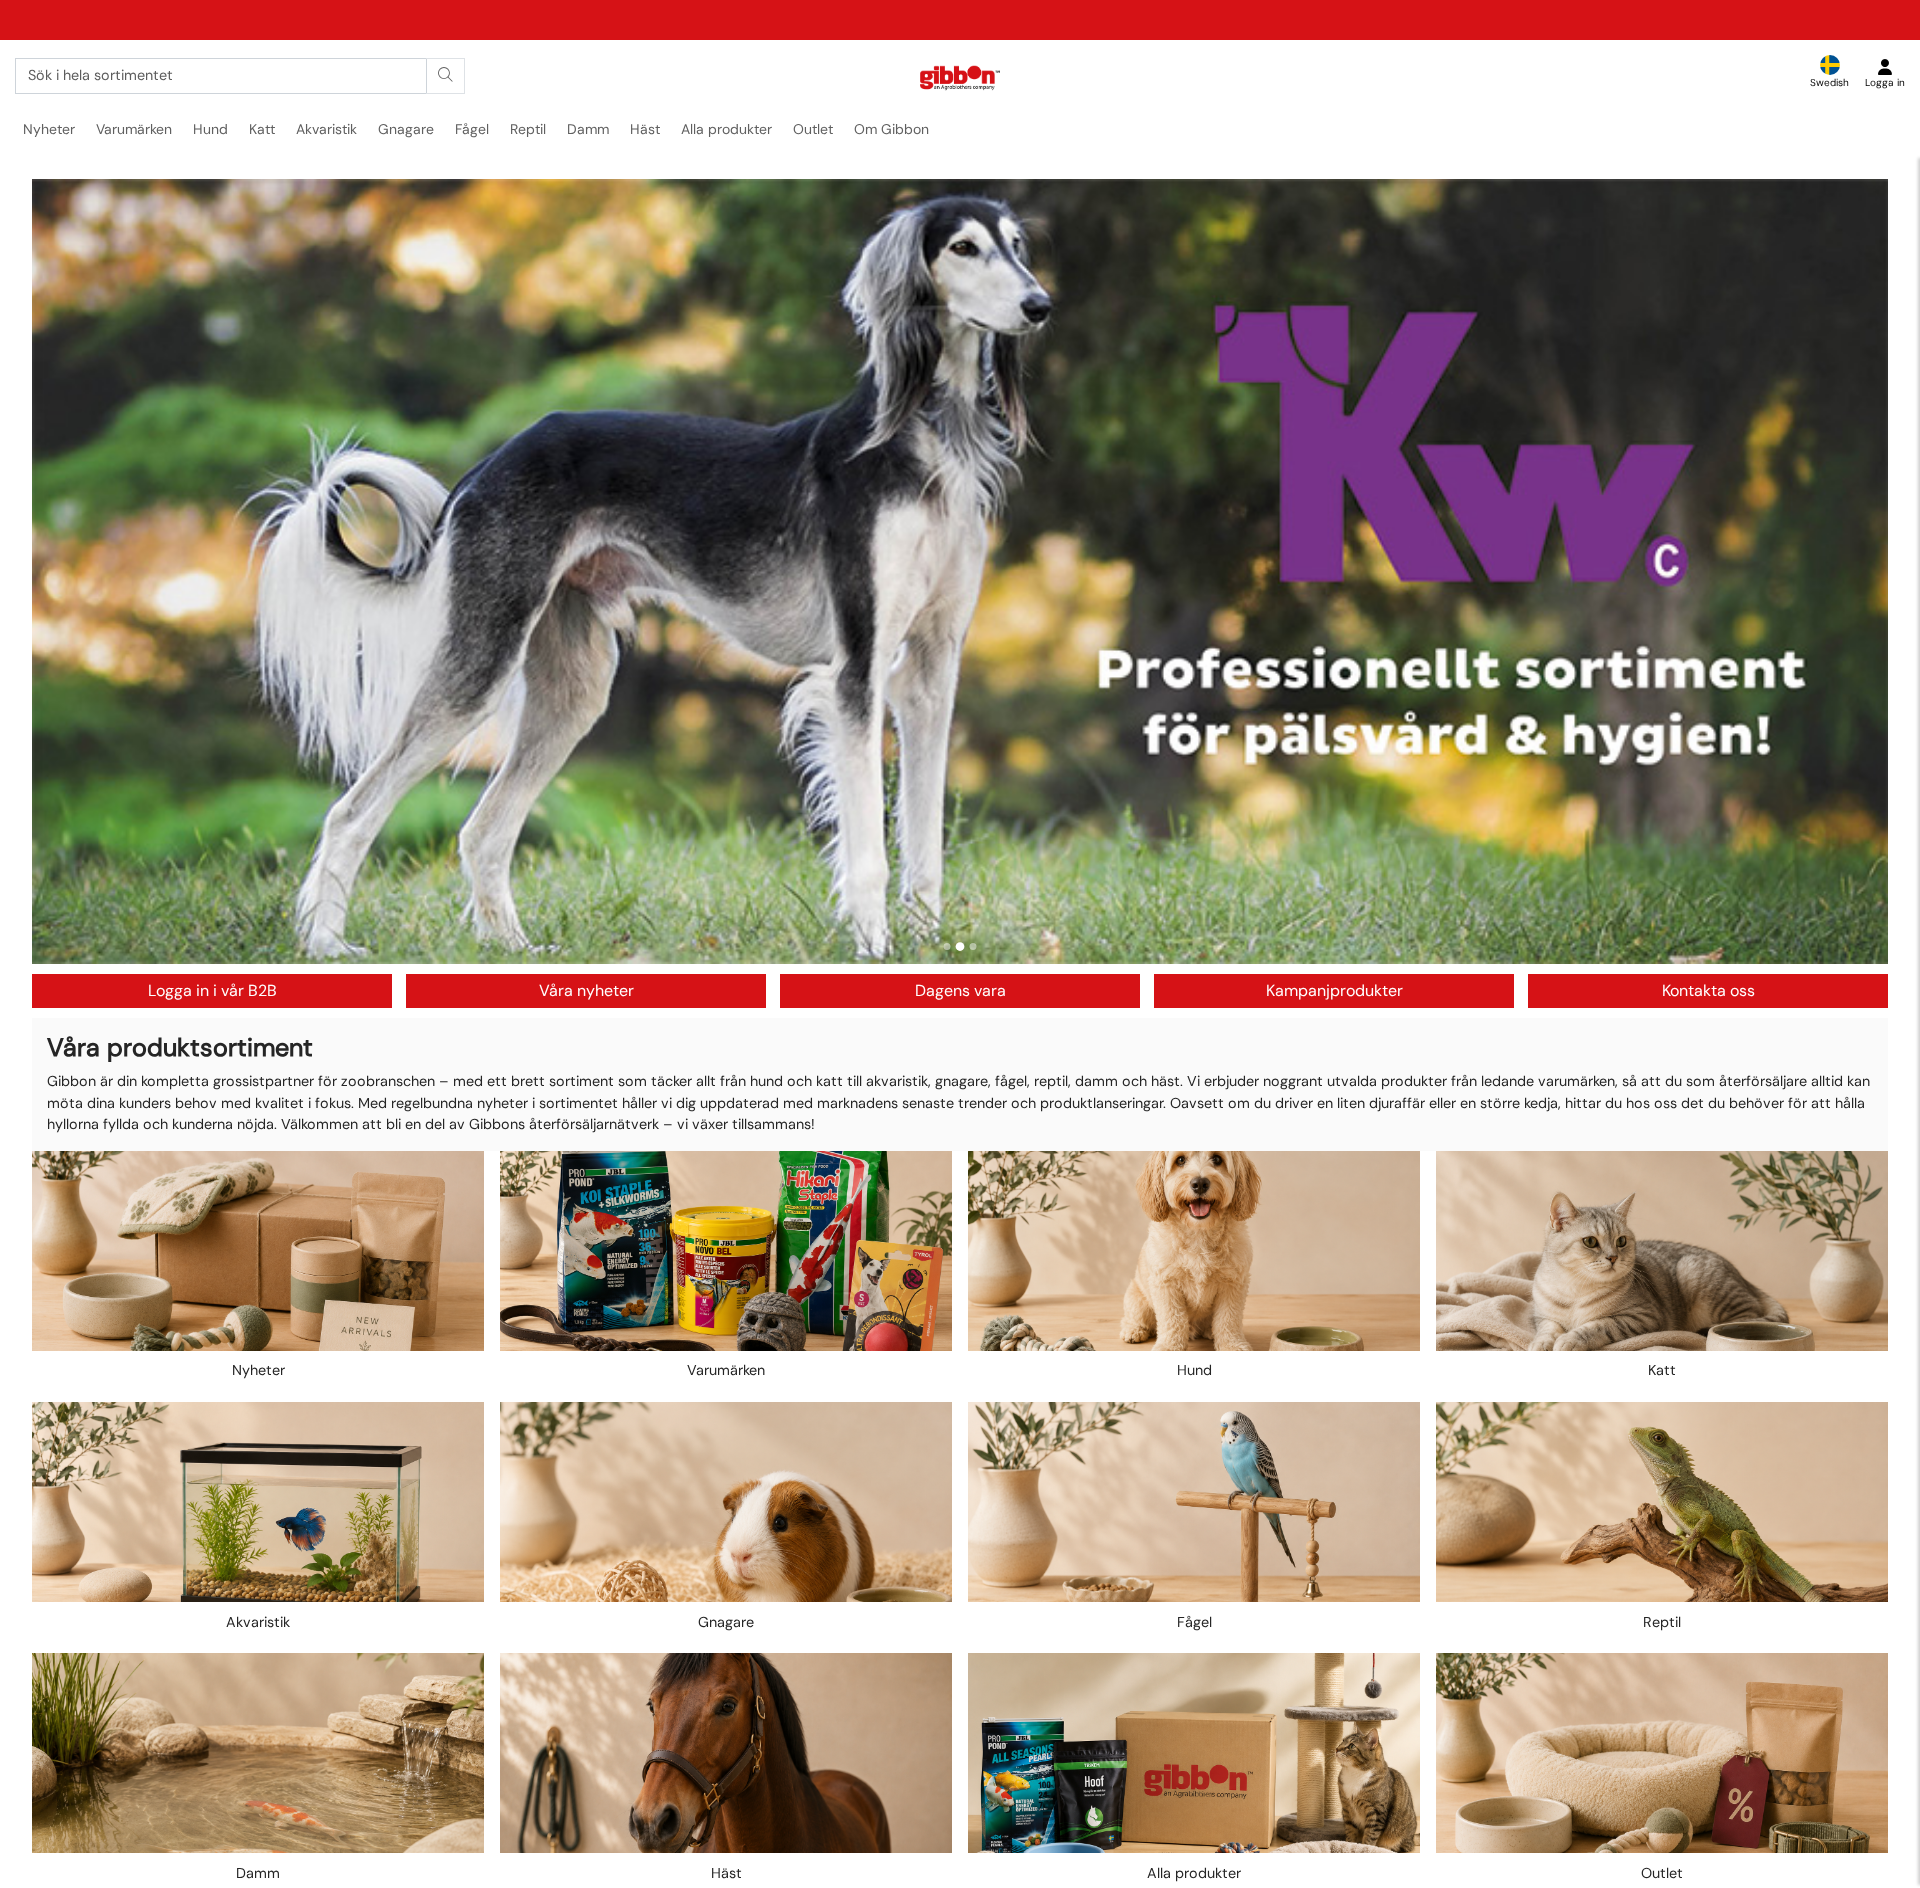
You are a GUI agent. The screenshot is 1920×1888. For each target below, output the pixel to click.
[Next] (1854, 571)
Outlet (813, 129)
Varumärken (134, 129)
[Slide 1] (947, 946)
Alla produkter (726, 129)
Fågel (472, 129)
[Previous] (66, 571)
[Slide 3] (973, 946)
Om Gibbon (891, 129)
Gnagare (406, 129)
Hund (210, 129)
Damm (588, 129)
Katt (262, 129)
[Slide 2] (960, 946)
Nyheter (49, 129)
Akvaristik (326, 129)
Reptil (528, 129)
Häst (645, 129)
